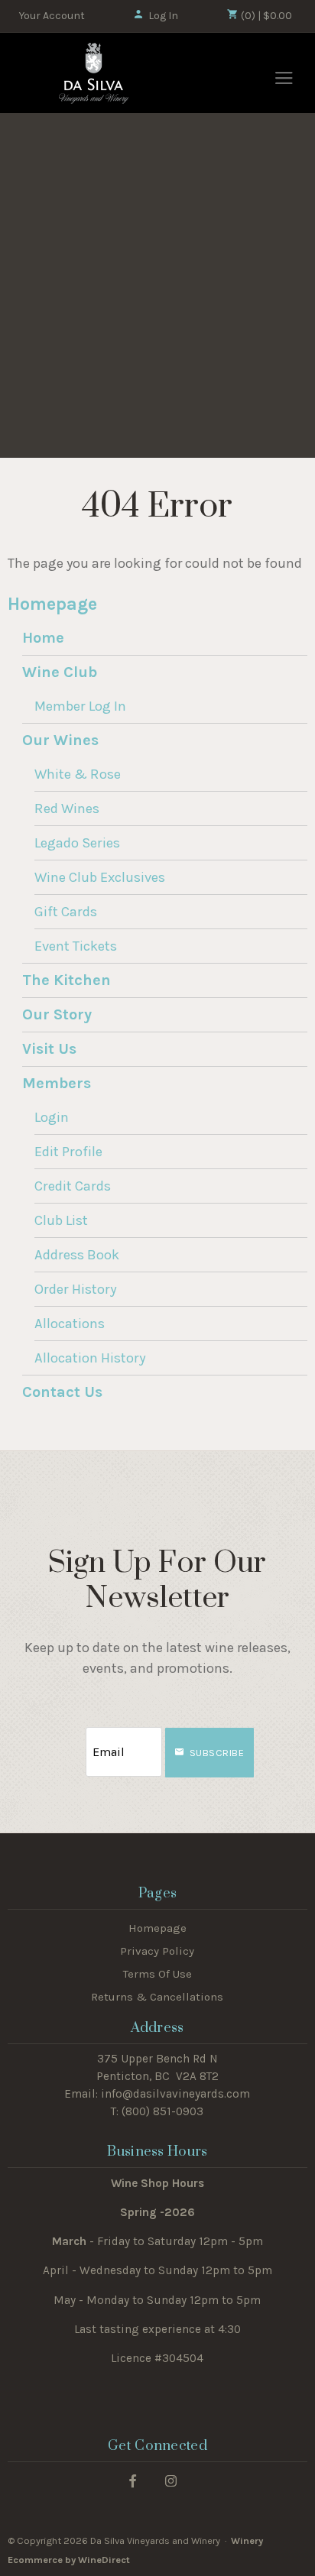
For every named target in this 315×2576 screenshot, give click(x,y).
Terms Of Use (157, 1974)
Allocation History (90, 1358)
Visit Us (49, 1049)
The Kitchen (67, 980)
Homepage (52, 604)
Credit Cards (73, 1186)
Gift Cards (66, 912)
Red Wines (67, 808)
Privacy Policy (157, 1951)
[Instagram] (171, 2480)
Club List (61, 1220)
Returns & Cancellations (157, 1997)
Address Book (77, 1255)
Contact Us (62, 1392)
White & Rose (78, 774)
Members (57, 1083)
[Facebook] (133, 2480)
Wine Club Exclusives (100, 877)
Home (43, 638)
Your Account (52, 16)
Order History (76, 1289)
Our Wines (60, 740)
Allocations (70, 1324)
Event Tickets (76, 946)
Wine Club (60, 672)
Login (52, 1117)
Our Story (57, 1014)
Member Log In (80, 706)
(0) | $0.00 (265, 16)
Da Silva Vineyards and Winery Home (94, 73)
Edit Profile (68, 1152)
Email (72, 1737)
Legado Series (77, 843)
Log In (163, 16)
